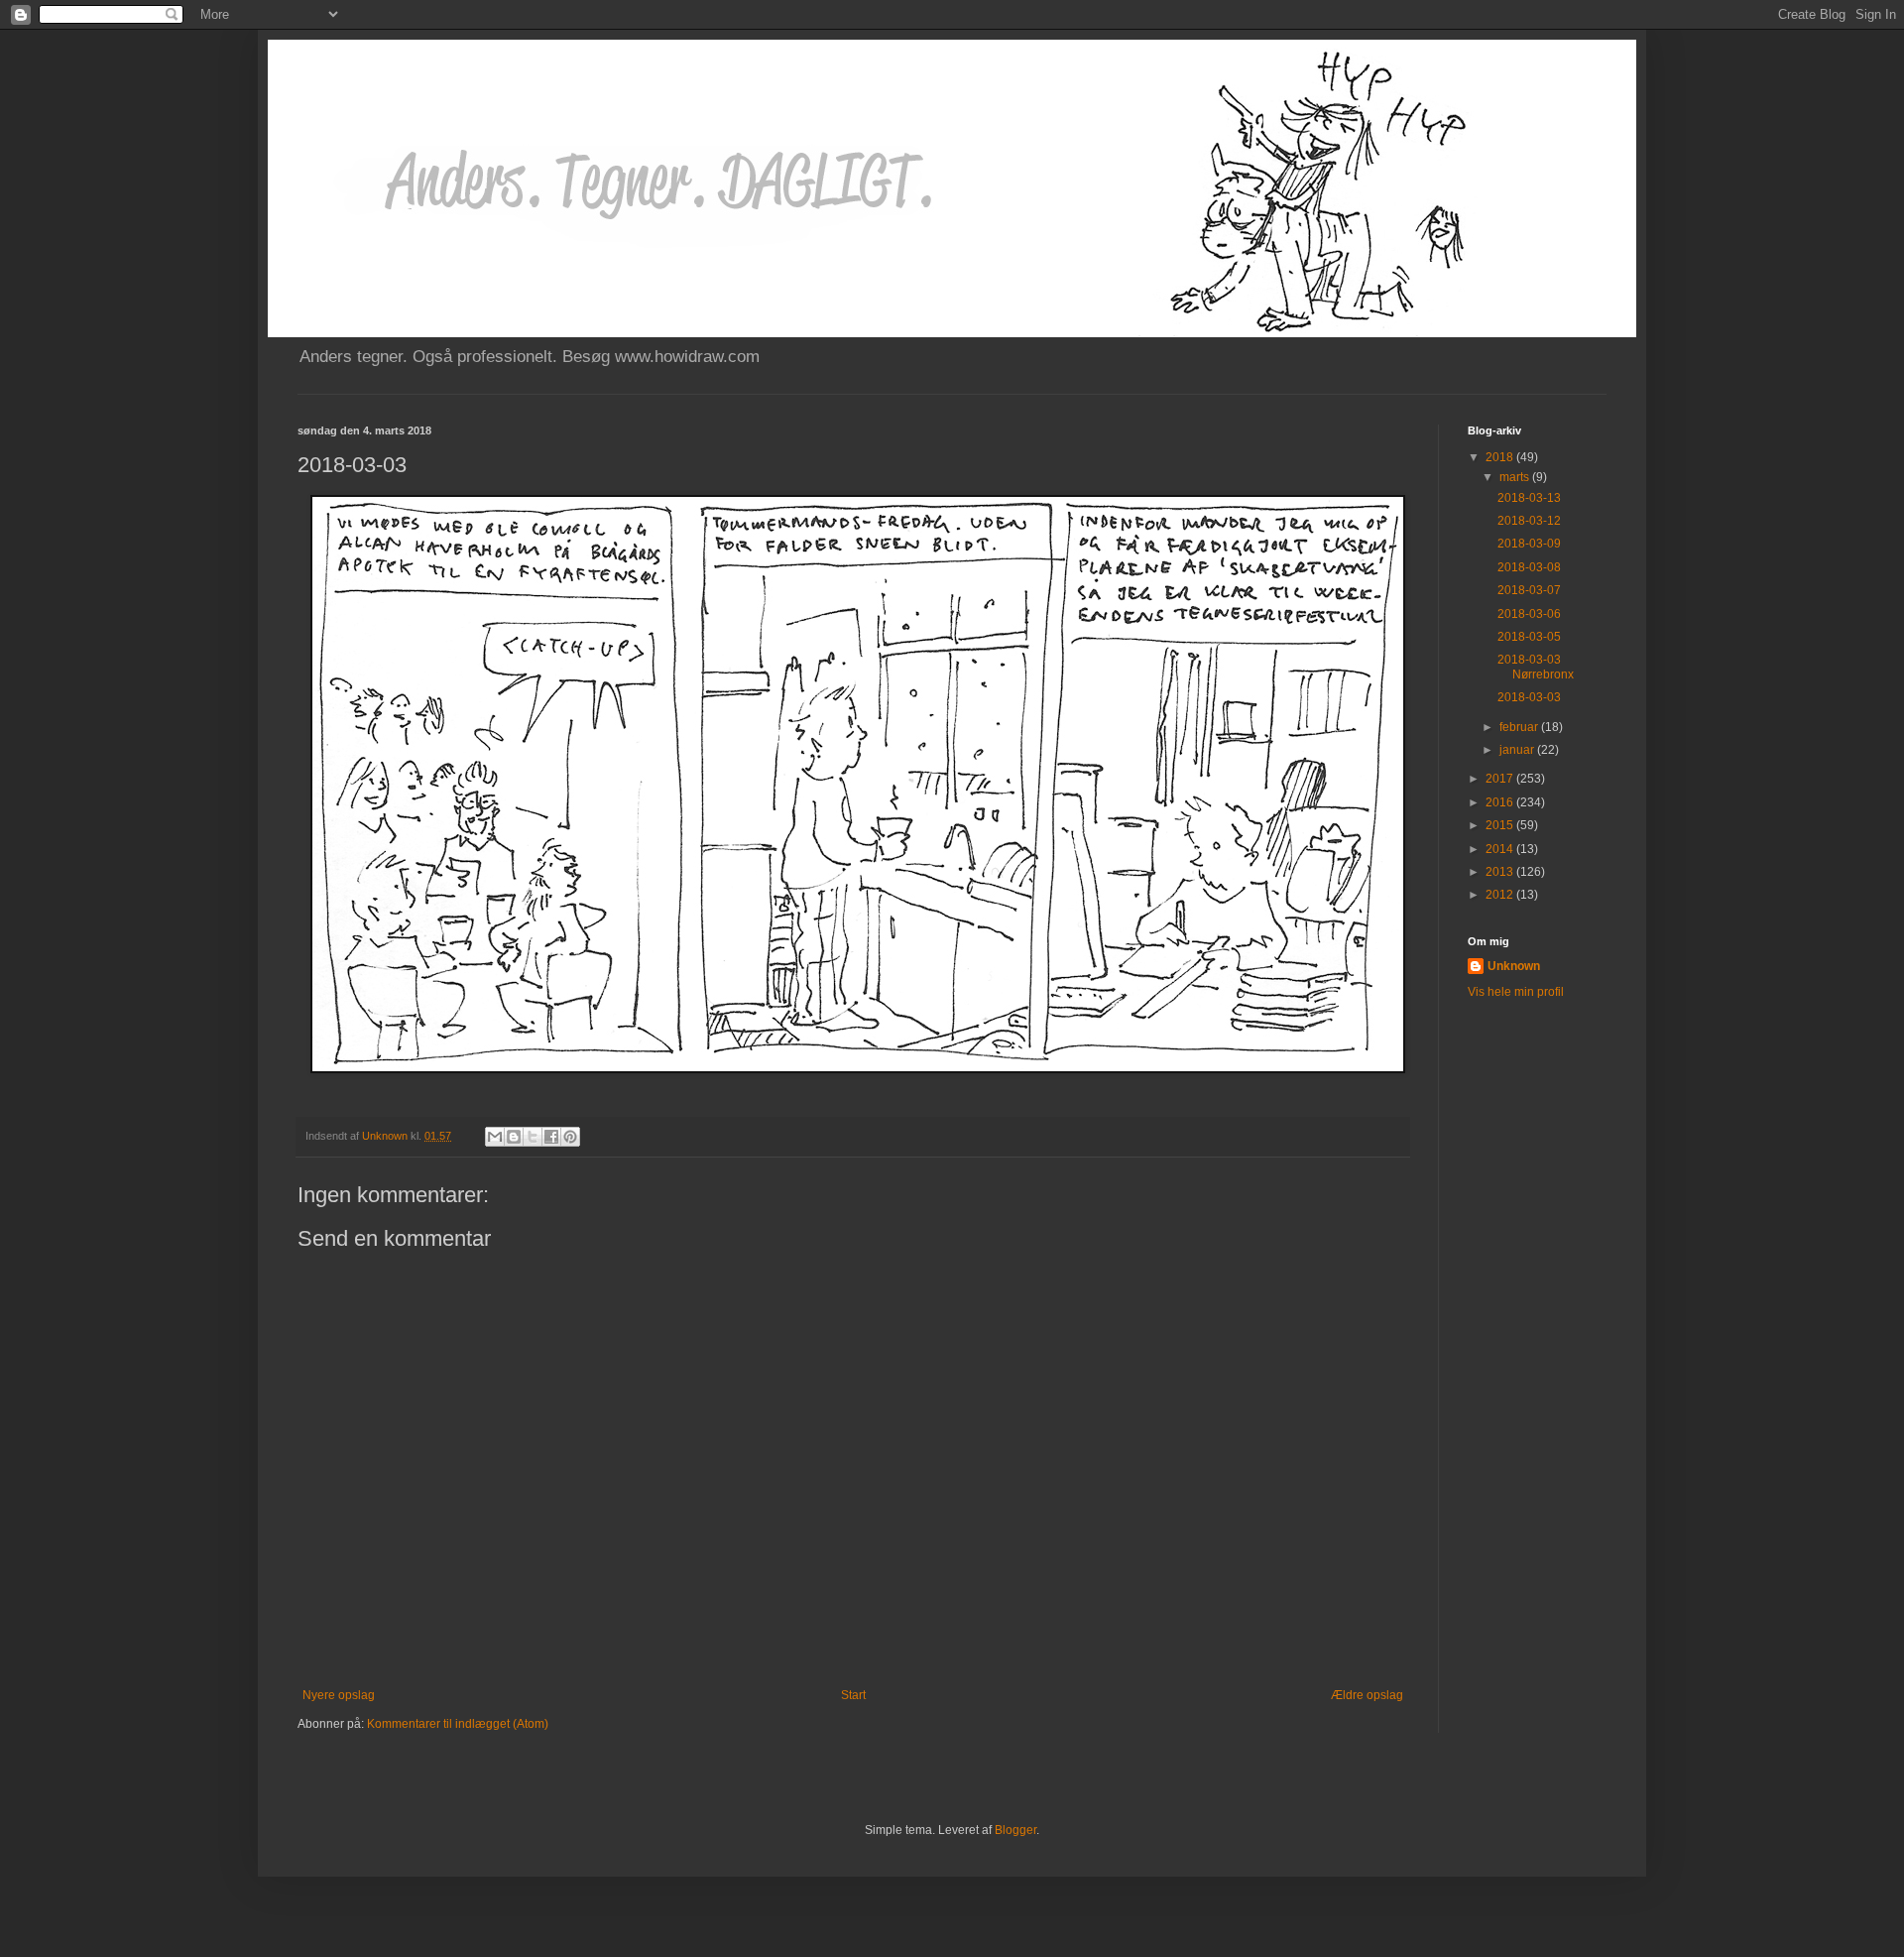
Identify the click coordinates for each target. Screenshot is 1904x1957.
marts (1516, 477)
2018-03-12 (1529, 521)
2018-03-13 (1529, 498)
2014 (1501, 849)
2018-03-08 (1529, 567)
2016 (1501, 802)
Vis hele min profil (1516, 992)
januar (1518, 750)
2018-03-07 (1529, 590)
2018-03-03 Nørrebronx (1536, 667)
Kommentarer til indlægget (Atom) (458, 1724)
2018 (1501, 457)
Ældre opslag (1367, 1695)
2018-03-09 (1529, 544)
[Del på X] (533, 1137)
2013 (1501, 872)
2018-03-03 (1529, 697)
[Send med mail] (495, 1137)
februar (1520, 727)
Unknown (1514, 966)
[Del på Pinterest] (570, 1137)
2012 (1501, 895)
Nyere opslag (339, 1695)
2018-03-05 (1529, 637)
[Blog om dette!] (514, 1137)
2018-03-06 (1529, 614)
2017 (1501, 779)
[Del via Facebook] (551, 1137)
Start (853, 1695)
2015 (1501, 825)
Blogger (1015, 1830)
